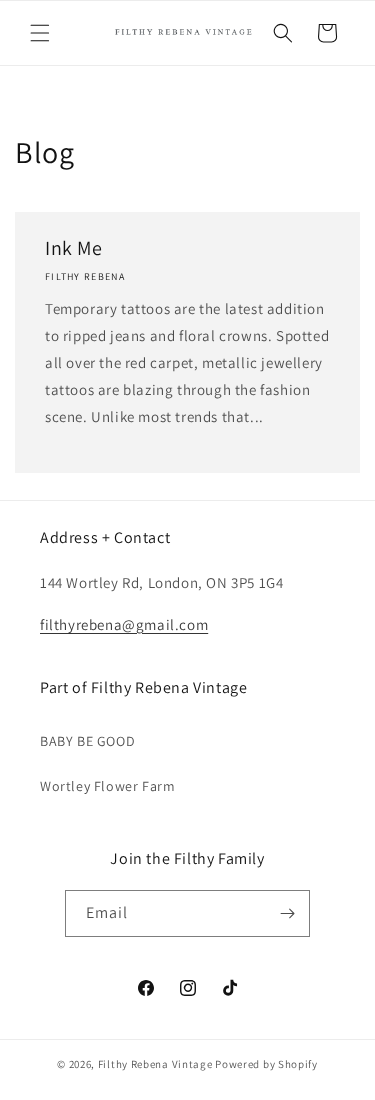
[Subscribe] (287, 913)
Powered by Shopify (266, 1064)
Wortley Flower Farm (107, 786)
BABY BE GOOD (87, 741)
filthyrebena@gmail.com (124, 624)
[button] (40, 33)
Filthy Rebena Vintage (155, 1064)
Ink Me (74, 248)
